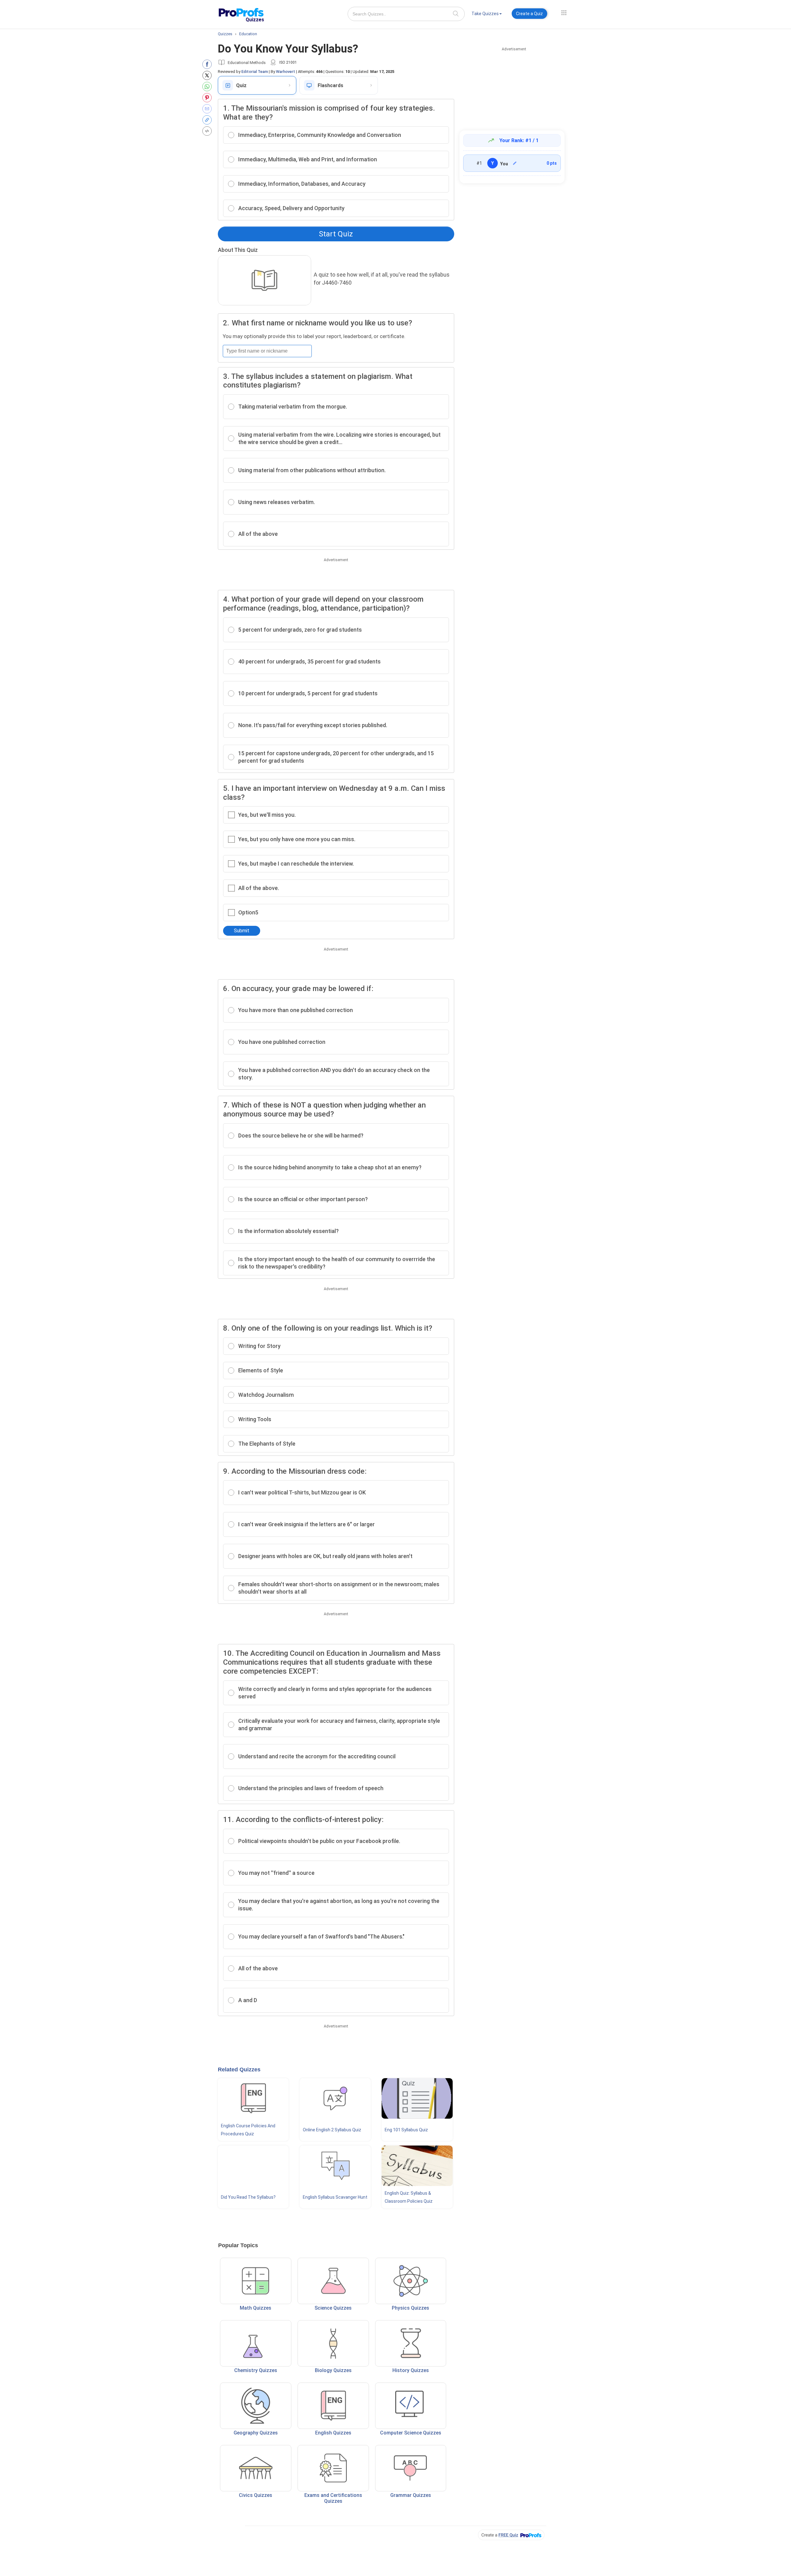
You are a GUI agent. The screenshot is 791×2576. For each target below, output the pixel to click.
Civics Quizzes (256, 2495)
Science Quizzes (333, 2308)
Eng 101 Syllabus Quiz (406, 2130)
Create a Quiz (529, 14)
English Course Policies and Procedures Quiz (248, 2130)
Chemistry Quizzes (256, 2370)
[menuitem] (487, 15)
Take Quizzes (485, 14)
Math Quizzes (256, 2308)
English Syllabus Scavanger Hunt (335, 2197)
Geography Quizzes (256, 2433)
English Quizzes (333, 2433)
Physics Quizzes (410, 2308)
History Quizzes (411, 2370)
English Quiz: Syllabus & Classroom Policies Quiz (409, 2197)
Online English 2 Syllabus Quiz (332, 2130)
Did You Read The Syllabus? (248, 2197)
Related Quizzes (239, 2070)
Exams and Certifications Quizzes (333, 2498)
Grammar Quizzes (411, 2495)
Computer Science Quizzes (411, 2433)
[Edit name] (515, 163)
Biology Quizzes (333, 2370)
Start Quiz (336, 234)
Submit (242, 931)
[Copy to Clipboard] (208, 120)
